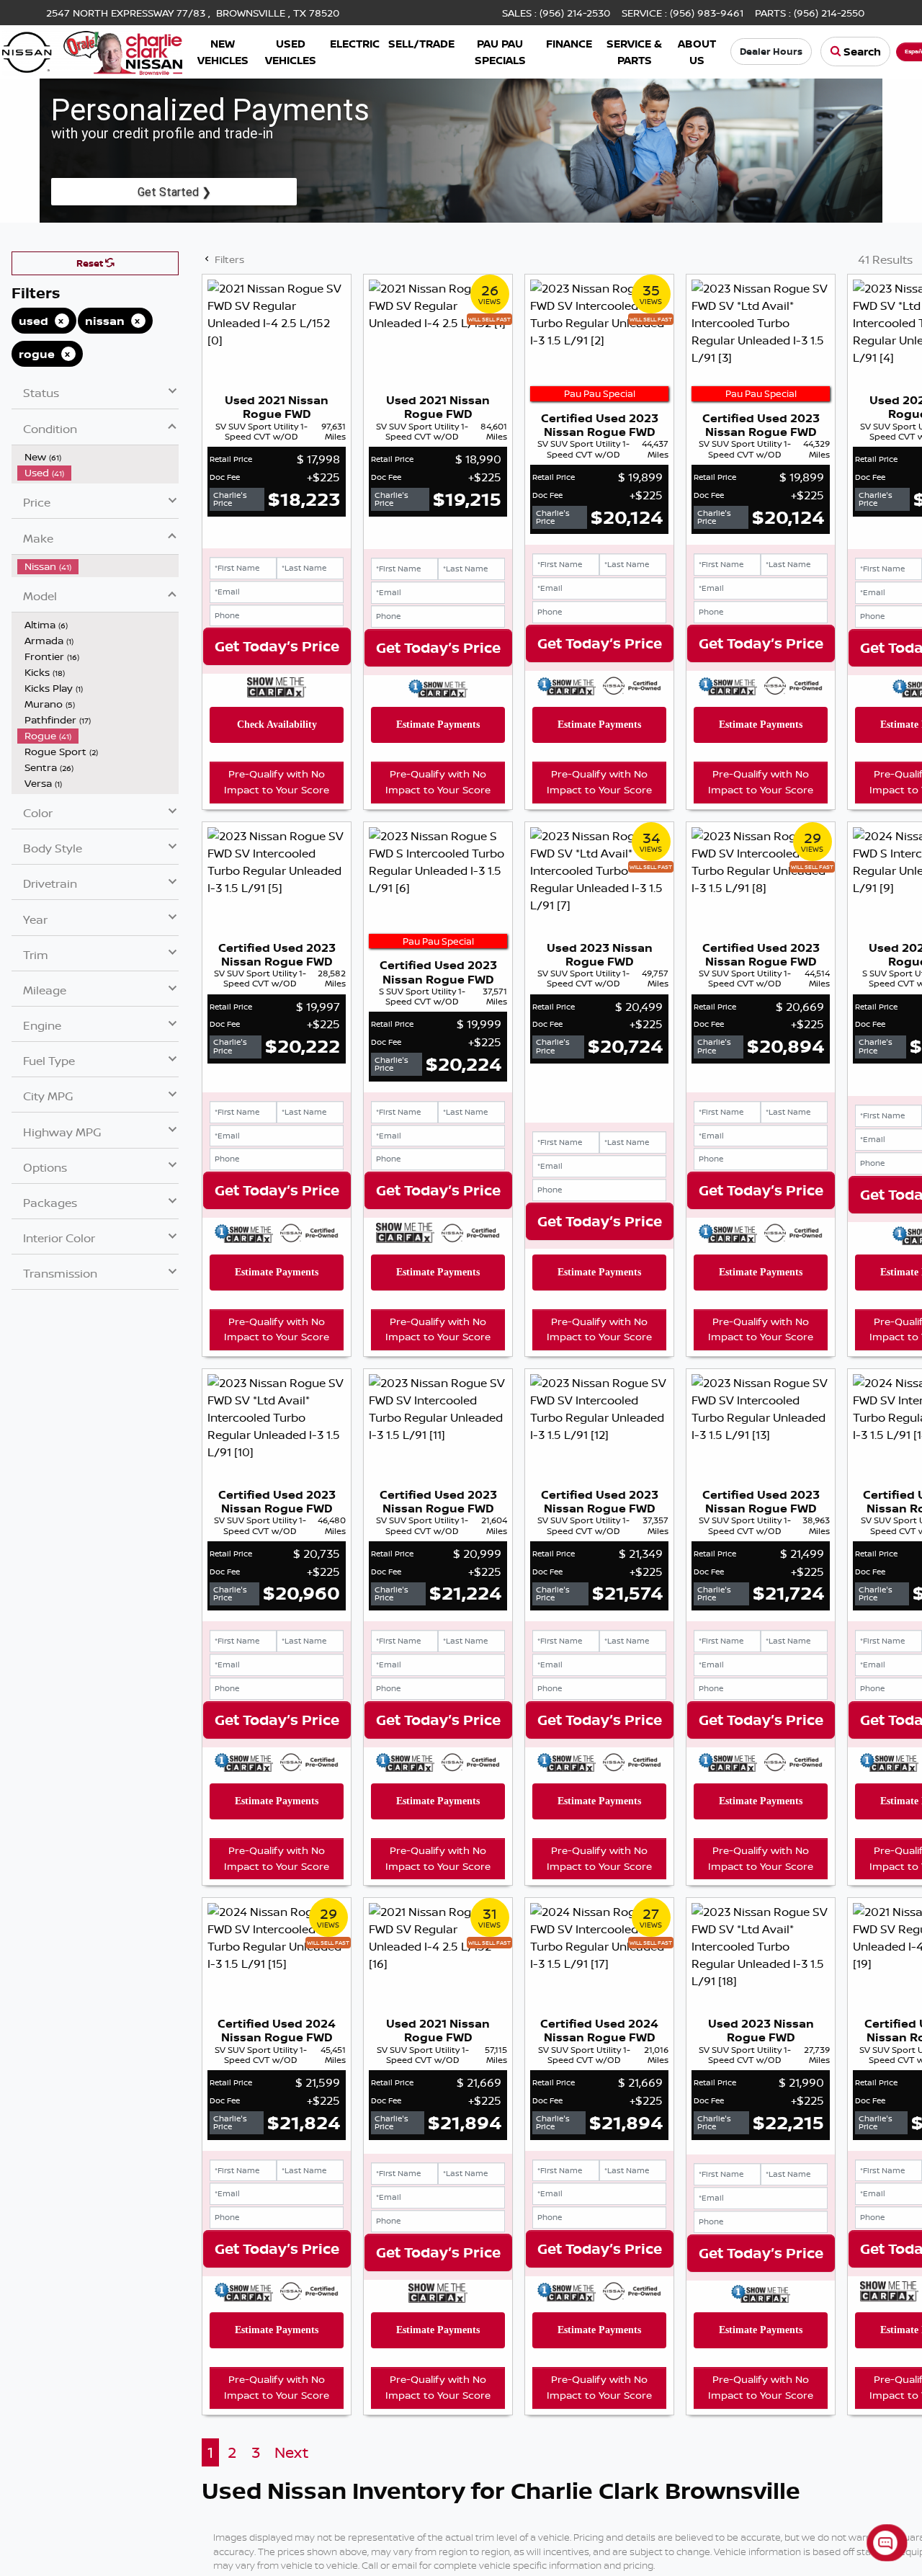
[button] (223, 52)
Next (291, 2452)
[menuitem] (98, 457)
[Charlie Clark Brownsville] (92, 50)
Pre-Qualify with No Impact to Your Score (277, 782)
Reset (91, 263)
